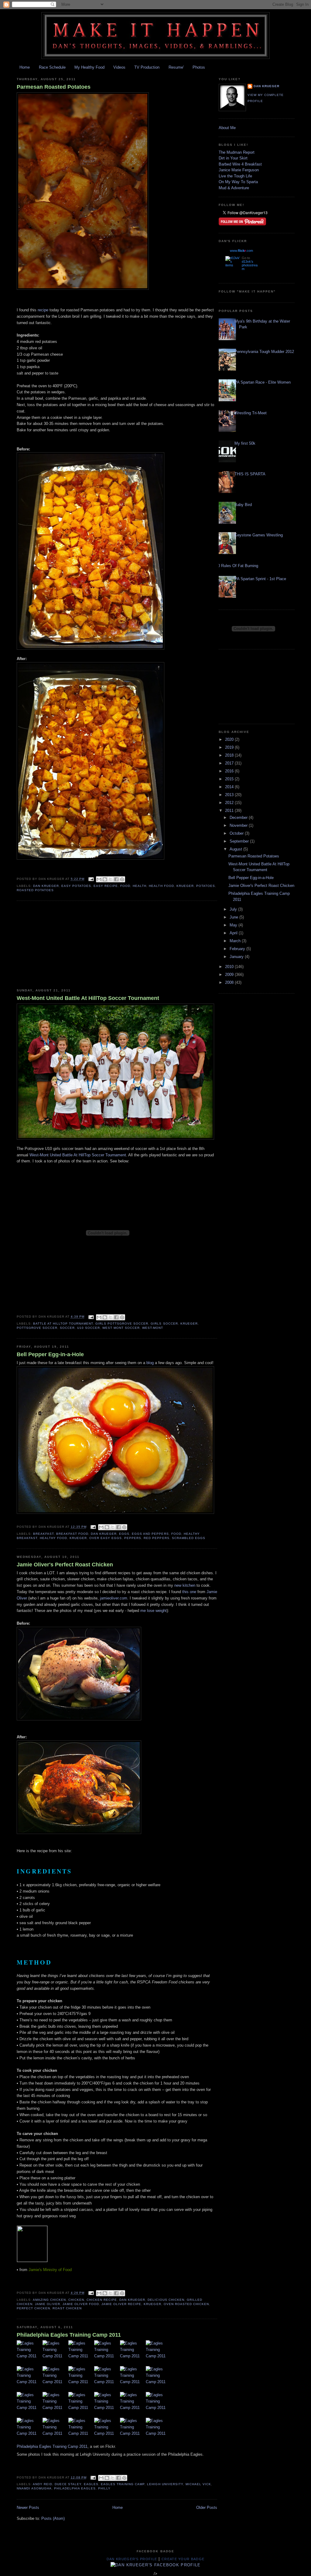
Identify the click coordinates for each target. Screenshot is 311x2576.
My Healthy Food (89, 67)
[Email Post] (91, 879)
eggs (124, 1534)
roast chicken (67, 2308)
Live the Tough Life (235, 176)
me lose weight (154, 1611)
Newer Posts (28, 2508)
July (234, 909)
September (240, 841)
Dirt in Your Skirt (233, 158)
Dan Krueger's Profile (132, 2559)
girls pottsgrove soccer (122, 1324)
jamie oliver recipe (121, 2304)
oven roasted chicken (186, 2304)
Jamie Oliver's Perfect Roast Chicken (65, 1565)
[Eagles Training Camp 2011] (30, 2353)
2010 (230, 967)
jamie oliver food (81, 2304)
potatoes (206, 886)
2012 (230, 803)
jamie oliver (48, 2304)
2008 (230, 982)
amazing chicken (49, 2300)
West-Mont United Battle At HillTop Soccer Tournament (88, 998)
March (236, 941)
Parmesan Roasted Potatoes (54, 87)
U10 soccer (89, 1328)
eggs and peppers (150, 1534)
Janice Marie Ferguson (239, 170)
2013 (230, 795)
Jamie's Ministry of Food (50, 2270)
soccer (67, 1328)
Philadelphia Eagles (75, 2488)
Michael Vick (198, 2484)
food (125, 886)
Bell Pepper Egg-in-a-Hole (50, 1354)
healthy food (53, 1538)
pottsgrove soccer (37, 1328)
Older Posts (207, 2508)
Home (25, 67)
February (238, 949)
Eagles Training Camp (123, 2484)
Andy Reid (43, 2484)
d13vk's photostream (250, 265)
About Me (227, 128)
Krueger (185, 886)
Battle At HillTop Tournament (63, 1324)
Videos (119, 67)
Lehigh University (165, 2484)
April (234, 933)
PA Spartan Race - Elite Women (263, 382)
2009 (230, 975)
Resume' (176, 67)
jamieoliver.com (114, 1598)
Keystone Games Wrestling (259, 535)
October (237, 833)
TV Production (147, 67)
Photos (199, 67)
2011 (230, 811)
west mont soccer (121, 1328)
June (234, 917)
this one (189, 1592)
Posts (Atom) (53, 2518)
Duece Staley (68, 2484)
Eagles (91, 2484)
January (237, 957)
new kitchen (185, 1585)
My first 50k (245, 443)
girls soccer (164, 1324)
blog (150, 1363)
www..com (241, 251)
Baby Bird (243, 505)
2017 (230, 763)
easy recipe (106, 886)
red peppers (156, 1538)
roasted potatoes (35, 890)
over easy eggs (106, 1538)
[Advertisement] (62, 945)
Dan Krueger (46, 886)
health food (161, 886)
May (234, 925)
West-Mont (153, 1328)
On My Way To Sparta (238, 182)
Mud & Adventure (234, 188)
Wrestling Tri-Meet (251, 413)
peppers (133, 1538)
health (140, 886)
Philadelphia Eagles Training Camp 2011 (69, 2335)
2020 (230, 739)
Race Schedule (52, 67)
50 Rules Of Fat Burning (237, 566)
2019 (230, 747)
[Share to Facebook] (116, 879)
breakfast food (72, 1534)
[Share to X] (111, 879)
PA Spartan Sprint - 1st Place (260, 579)
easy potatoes (76, 886)
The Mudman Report (237, 152)
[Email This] (99, 879)
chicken (76, 2300)
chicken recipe (102, 2300)
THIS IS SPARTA (250, 474)
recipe (42, 310)
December (239, 818)
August (236, 849)
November (239, 825)
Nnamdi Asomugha (34, 2488)
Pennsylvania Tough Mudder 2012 (264, 352)
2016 (230, 771)
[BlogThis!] (105, 879)
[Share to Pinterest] (122, 879)
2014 (230, 787)
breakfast (43, 1534)
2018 (230, 755)
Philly (104, 2488)
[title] (156, 2565)
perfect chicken (33, 2308)
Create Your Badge (183, 2559)
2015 (230, 779)
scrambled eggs (189, 1538)
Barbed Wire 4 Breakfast (240, 164)
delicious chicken (166, 2300)
